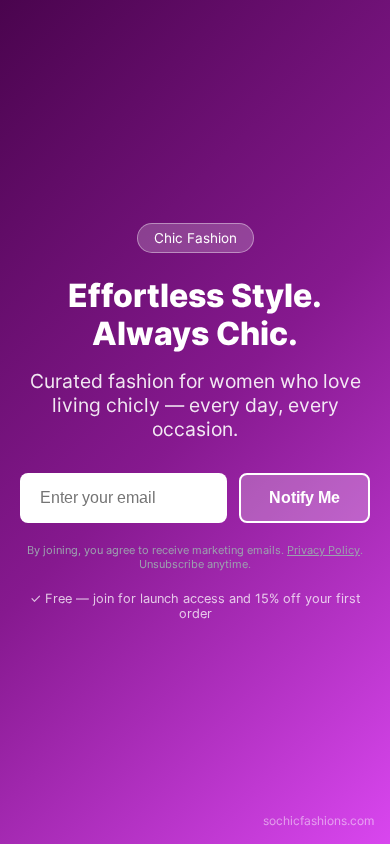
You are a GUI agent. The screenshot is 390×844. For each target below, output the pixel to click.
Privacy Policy (323, 550)
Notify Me (304, 497)
